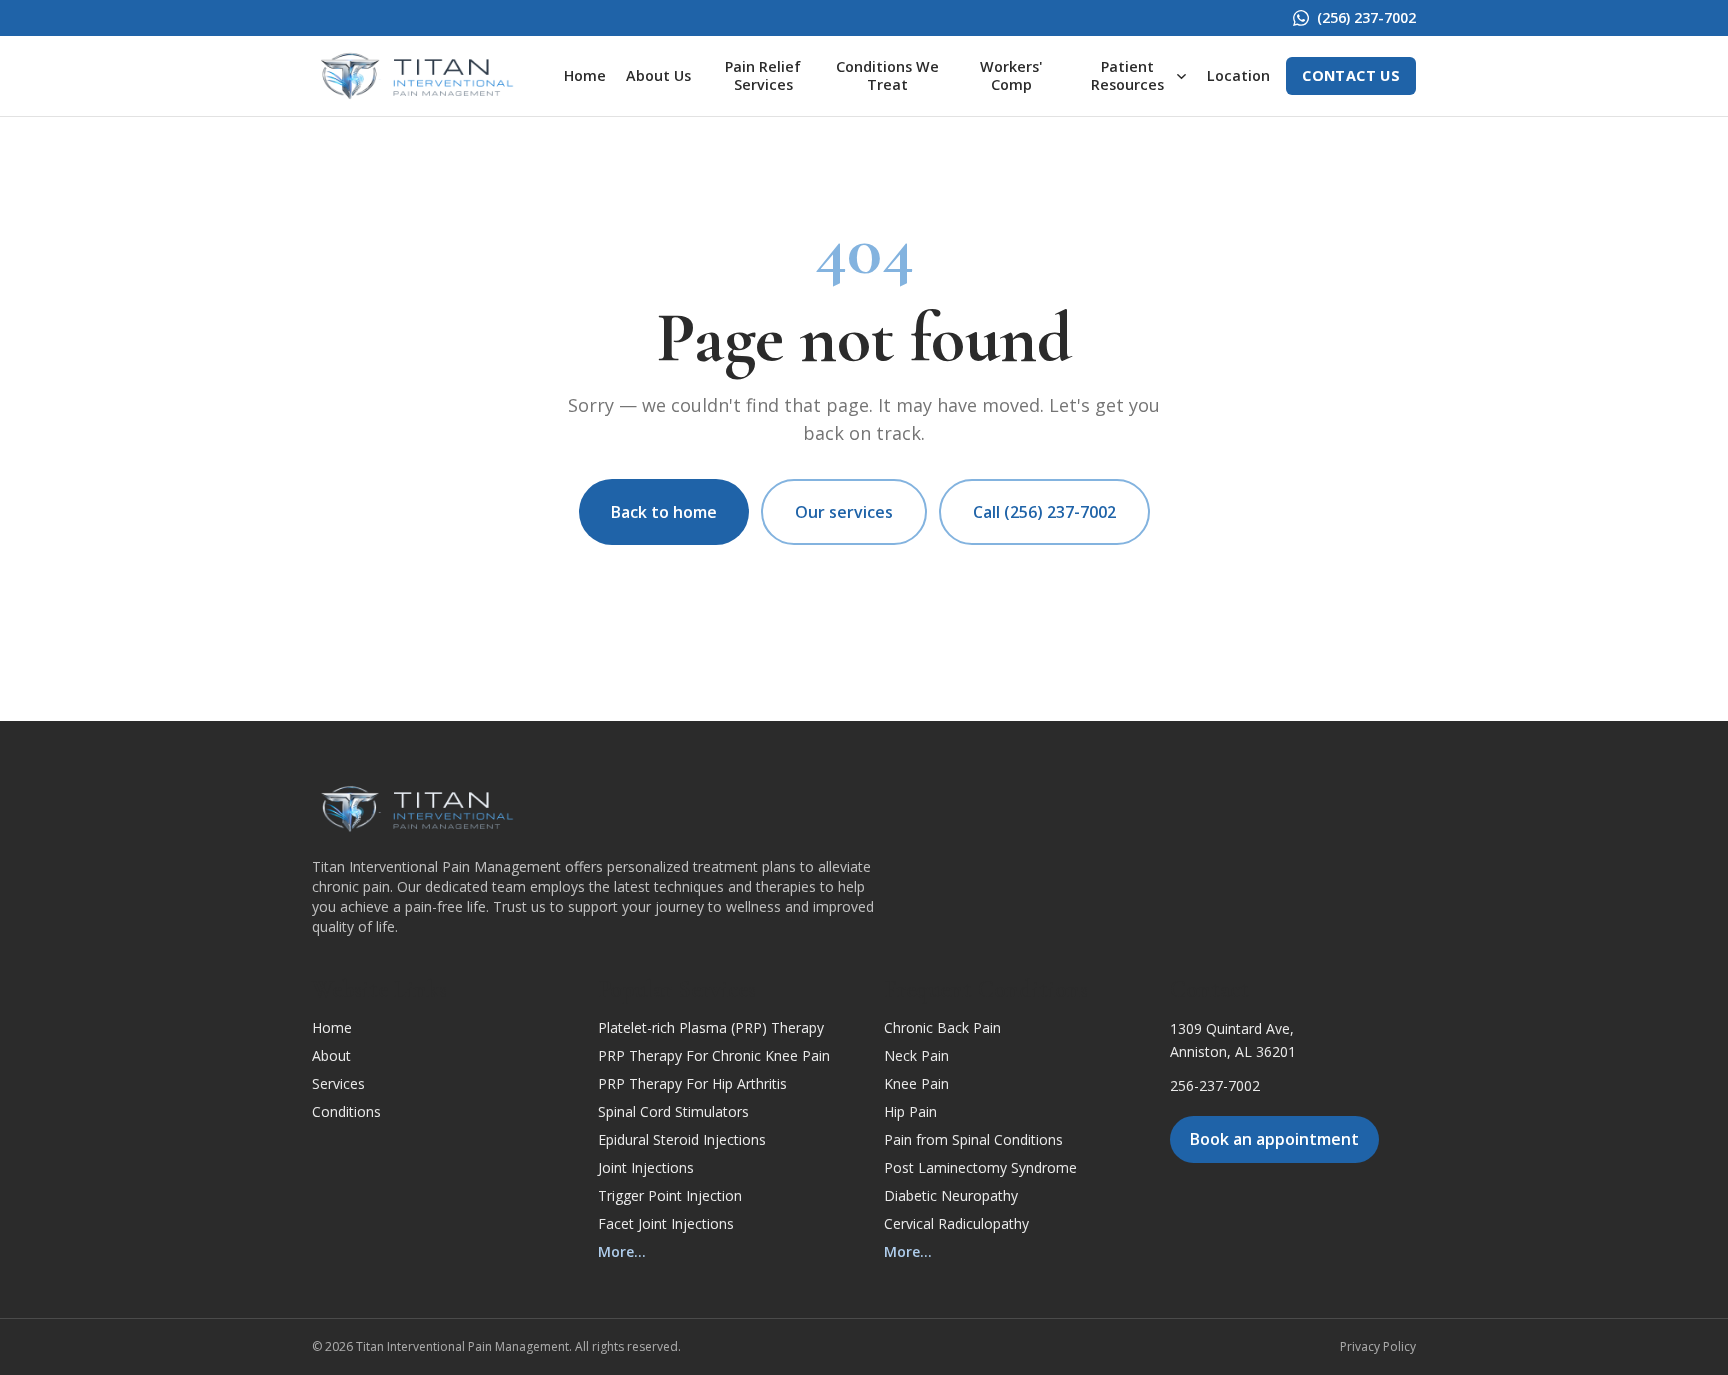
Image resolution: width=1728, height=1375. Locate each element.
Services (338, 1083)
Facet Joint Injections (666, 1223)
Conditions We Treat (887, 75)
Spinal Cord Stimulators (673, 1111)
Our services (844, 512)
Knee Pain (916, 1083)
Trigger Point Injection (670, 1195)
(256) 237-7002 (1366, 17)
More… (622, 1251)
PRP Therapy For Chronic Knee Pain (714, 1055)
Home (585, 75)
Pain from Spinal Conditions (973, 1139)
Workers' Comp (1011, 75)
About (331, 1055)
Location (1238, 75)
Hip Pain (910, 1111)
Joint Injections (646, 1167)
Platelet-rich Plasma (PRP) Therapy (711, 1027)
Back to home (664, 512)
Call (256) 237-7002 (1044, 512)
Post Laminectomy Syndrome (980, 1167)
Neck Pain (916, 1055)
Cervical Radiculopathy (956, 1223)
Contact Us (1351, 75)
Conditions (346, 1111)
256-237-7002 (1215, 1085)
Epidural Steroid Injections (682, 1139)
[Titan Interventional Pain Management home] (417, 76)
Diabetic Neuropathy (951, 1195)
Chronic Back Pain (942, 1027)
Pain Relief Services (763, 75)
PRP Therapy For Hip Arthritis (692, 1083)
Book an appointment (1274, 1139)
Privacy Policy (1378, 1346)
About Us (658, 75)
